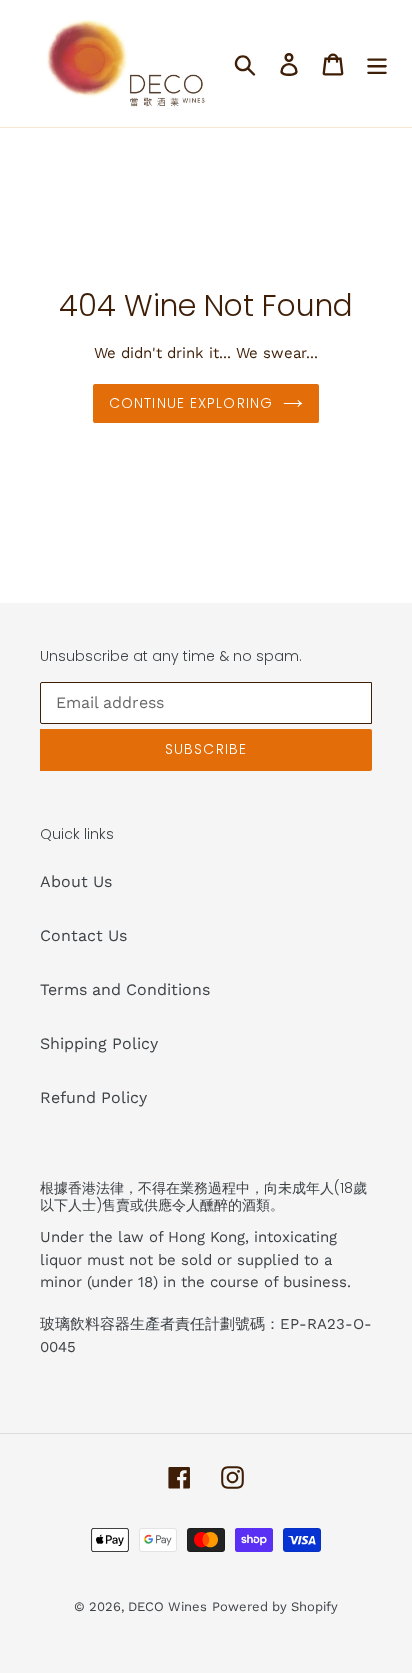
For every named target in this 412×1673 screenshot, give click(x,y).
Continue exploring (191, 403)
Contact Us (83, 935)
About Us (76, 881)
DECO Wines (167, 1606)
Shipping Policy (99, 1043)
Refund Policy (93, 1097)
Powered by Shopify (275, 1606)
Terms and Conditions (125, 989)
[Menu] (377, 63)
